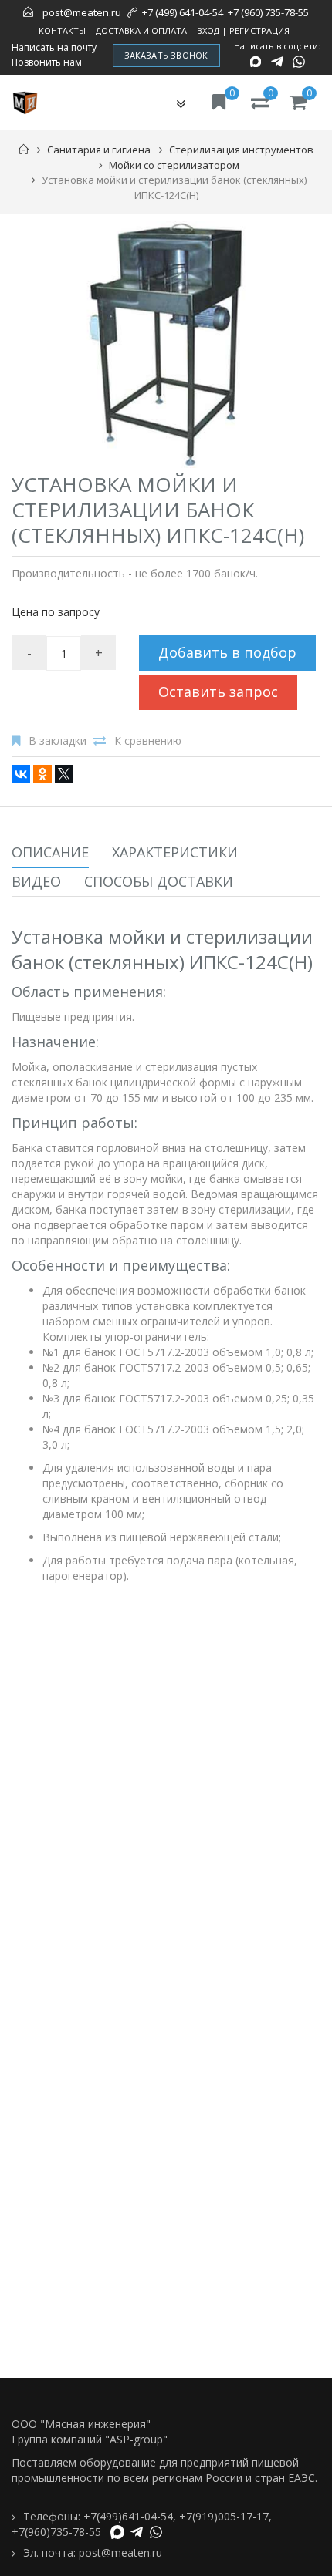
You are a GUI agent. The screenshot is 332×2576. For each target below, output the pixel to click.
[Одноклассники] (42, 774)
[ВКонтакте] (21, 774)
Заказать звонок (166, 55)
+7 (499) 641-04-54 (183, 12)
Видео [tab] (36, 881)
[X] (64, 774)
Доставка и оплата (141, 30)
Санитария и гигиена (99, 150)
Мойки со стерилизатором (174, 165)
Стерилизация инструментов (241, 150)
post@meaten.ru (82, 12)
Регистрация (259, 30)
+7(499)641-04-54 (128, 2516)
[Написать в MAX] (256, 62)
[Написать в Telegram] (277, 62)
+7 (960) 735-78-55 (268, 12)
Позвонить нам (47, 62)
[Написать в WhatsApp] (299, 62)
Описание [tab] (50, 852)
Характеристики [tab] (175, 852)
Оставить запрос (218, 692)
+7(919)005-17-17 (224, 2516)
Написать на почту (54, 48)
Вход (208, 30)
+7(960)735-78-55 (56, 2532)
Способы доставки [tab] (159, 881)
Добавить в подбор (227, 652)
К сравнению (148, 741)
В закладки (58, 741)
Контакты (62, 30)
